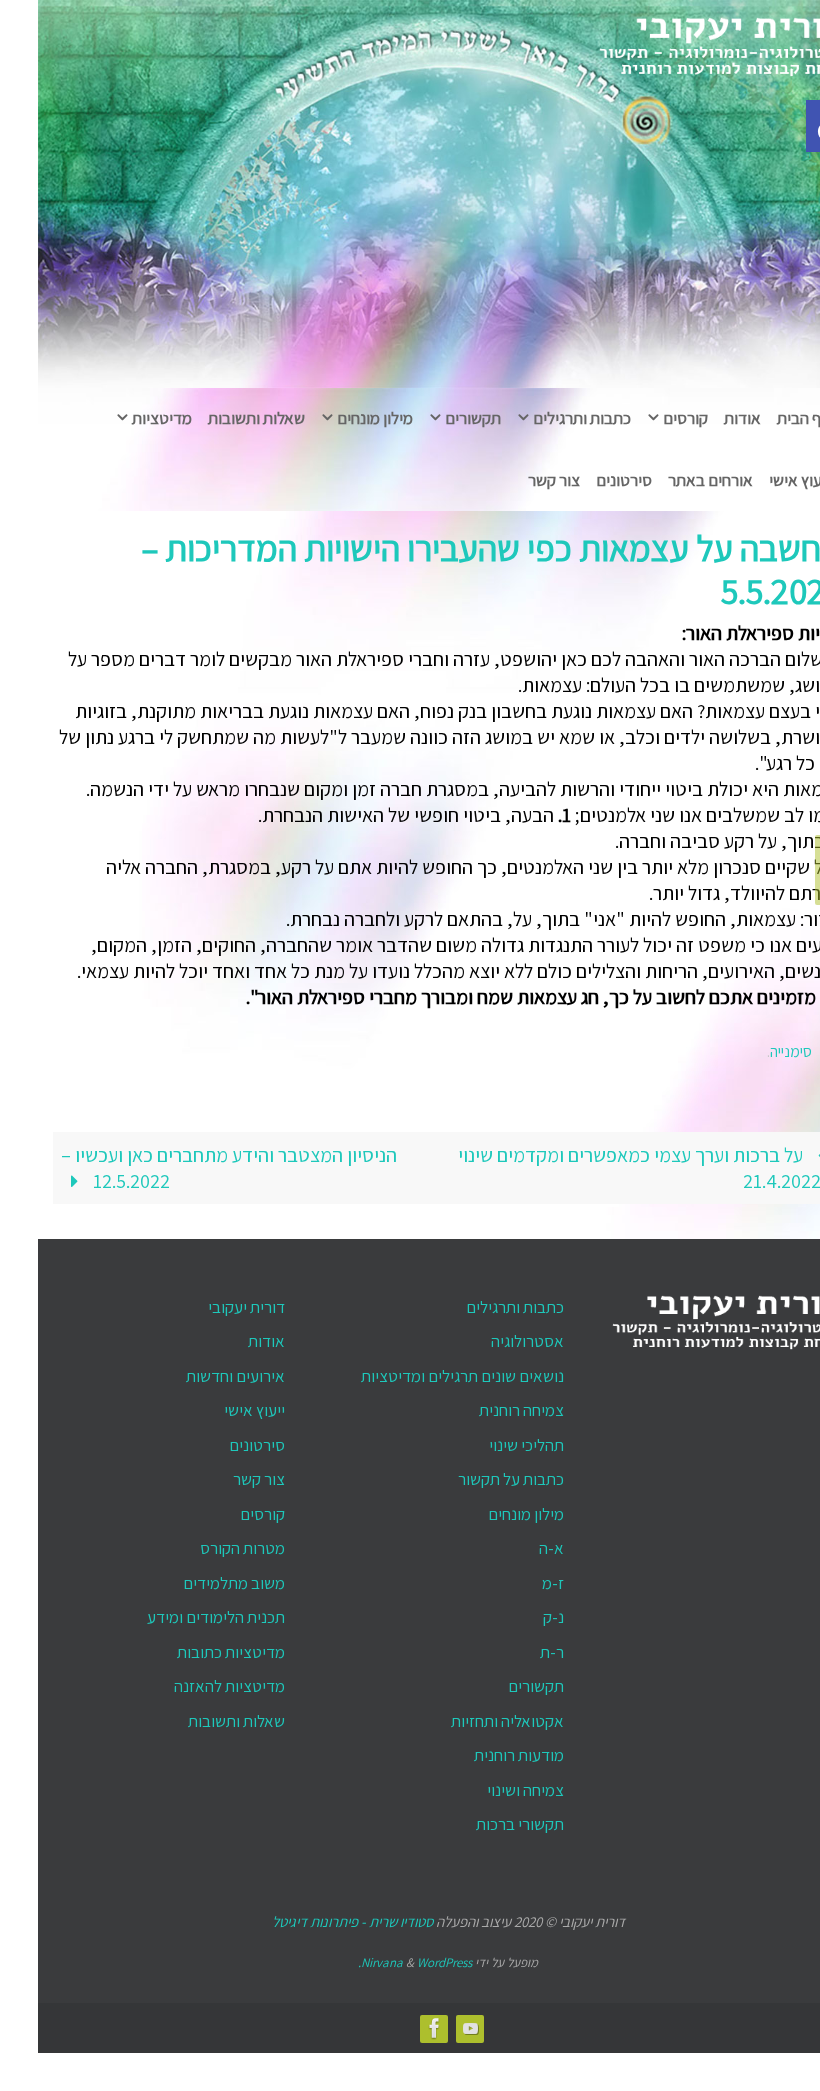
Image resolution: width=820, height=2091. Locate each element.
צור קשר (221, 1474)
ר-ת (514, 1646)
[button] (794, 126)
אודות (228, 1336)
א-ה (513, 1543)
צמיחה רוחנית (483, 1405)
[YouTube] (799, 854)
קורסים (224, 1508)
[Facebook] (799, 886)
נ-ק (515, 1612)
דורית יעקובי (208, 1301)
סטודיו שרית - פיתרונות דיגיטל (314, 1915)
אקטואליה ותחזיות (469, 1715)
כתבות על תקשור (473, 1474)
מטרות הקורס (204, 1543)
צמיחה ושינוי (487, 1784)
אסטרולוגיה (489, 1336)
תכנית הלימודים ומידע (178, 1612)
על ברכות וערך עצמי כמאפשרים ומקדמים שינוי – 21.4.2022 (608, 1162)
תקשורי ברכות (482, 1819)
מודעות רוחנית (481, 1750)
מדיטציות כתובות (193, 1646)
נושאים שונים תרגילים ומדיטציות (424, 1370)
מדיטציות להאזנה (191, 1681)
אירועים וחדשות (197, 1370)
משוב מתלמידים (196, 1577)
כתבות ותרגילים (477, 1301)
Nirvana (344, 1957)
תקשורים (498, 1681)
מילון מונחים (488, 1508)
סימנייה (753, 1048)
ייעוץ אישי (216, 1405)
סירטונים (219, 1439)
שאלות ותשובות (198, 1715)
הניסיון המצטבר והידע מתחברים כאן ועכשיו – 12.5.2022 (191, 1162)
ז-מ (515, 1577)
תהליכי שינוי (488, 1439)
